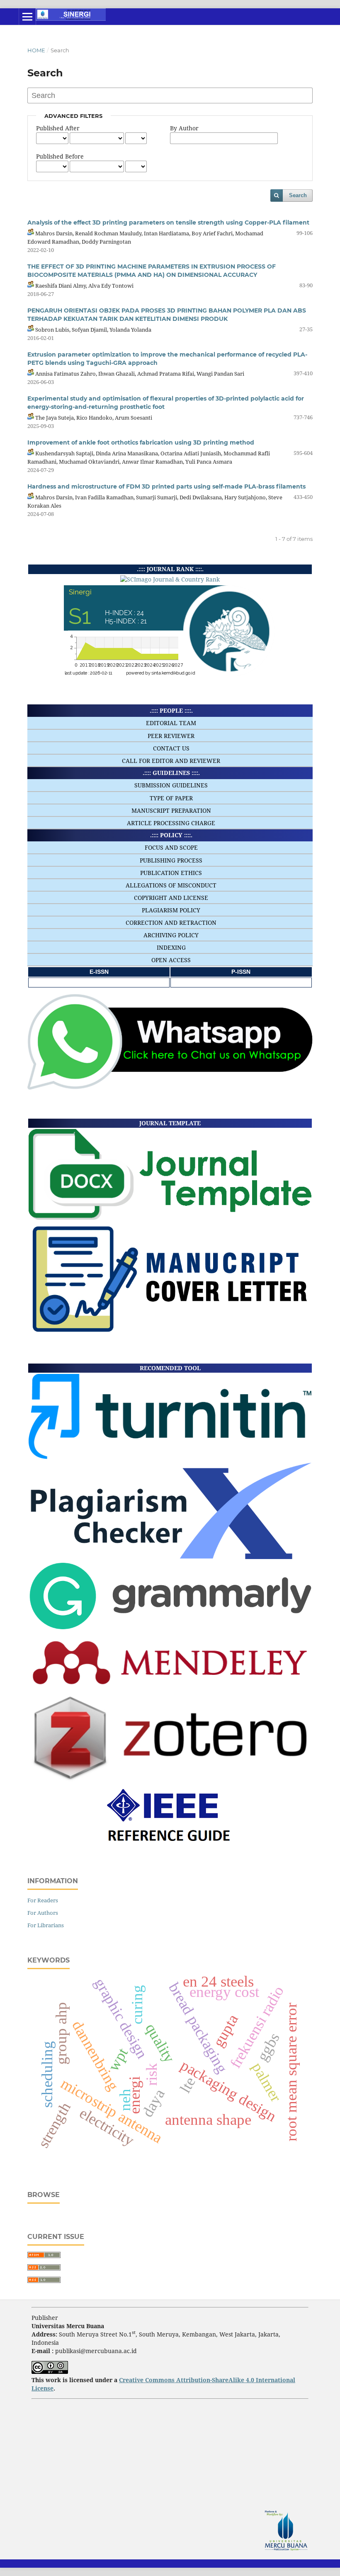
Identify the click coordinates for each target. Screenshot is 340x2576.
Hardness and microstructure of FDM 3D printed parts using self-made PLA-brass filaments (166, 486)
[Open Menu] (27, 17)
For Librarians (46, 1925)
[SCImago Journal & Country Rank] (170, 579)
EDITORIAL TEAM (171, 723)
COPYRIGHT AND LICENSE (171, 898)
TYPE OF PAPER (171, 798)
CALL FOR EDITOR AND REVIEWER (171, 761)
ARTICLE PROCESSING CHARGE (171, 823)
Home (36, 50)
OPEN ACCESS (171, 960)
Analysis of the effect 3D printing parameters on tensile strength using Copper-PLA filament (168, 222)
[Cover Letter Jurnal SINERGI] (170, 1332)
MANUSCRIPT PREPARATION (171, 810)
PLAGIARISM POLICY (171, 910)
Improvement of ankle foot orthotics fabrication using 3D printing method (141, 442)
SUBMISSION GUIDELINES (171, 785)
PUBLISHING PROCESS (171, 860)
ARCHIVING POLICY (171, 935)
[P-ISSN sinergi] (241, 982)
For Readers (43, 1900)
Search (298, 195)
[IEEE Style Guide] (170, 1846)
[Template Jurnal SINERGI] (170, 1218)
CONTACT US (171, 748)
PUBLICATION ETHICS (171, 873)
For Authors (43, 1913)
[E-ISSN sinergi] (99, 982)
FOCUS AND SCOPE (171, 847)
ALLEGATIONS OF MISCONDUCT (171, 885)
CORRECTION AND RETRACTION (171, 923)
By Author (184, 128)
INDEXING (171, 947)
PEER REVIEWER (171, 736)
